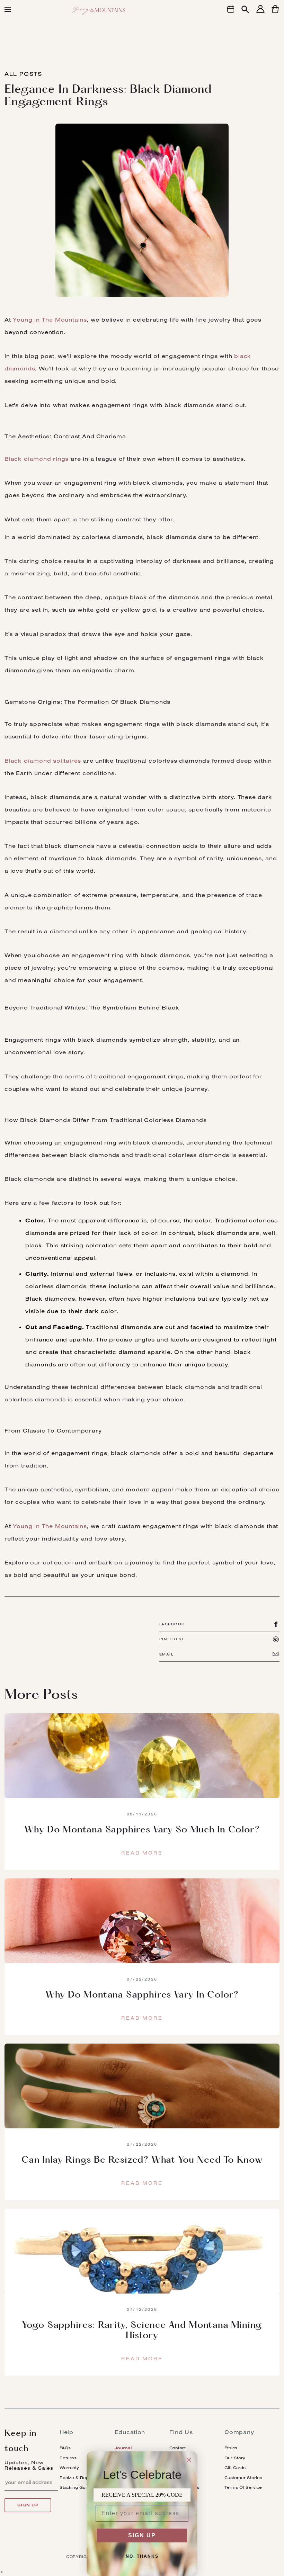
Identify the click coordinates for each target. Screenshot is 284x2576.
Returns (68, 2458)
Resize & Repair (77, 2478)
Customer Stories (243, 2478)
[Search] (245, 10)
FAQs (65, 2448)
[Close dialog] (189, 2460)
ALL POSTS (23, 74)
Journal (123, 2448)
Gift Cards (235, 2467)
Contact (177, 2448)
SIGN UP (142, 2535)
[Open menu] (8, 9)
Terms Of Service (243, 2487)
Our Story (235, 2458)
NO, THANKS (142, 2556)
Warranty (69, 2467)
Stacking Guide (76, 2487)
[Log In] (260, 13)
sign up (28, 2505)
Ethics (231, 2448)
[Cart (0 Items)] (275, 13)
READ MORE (142, 1853)
